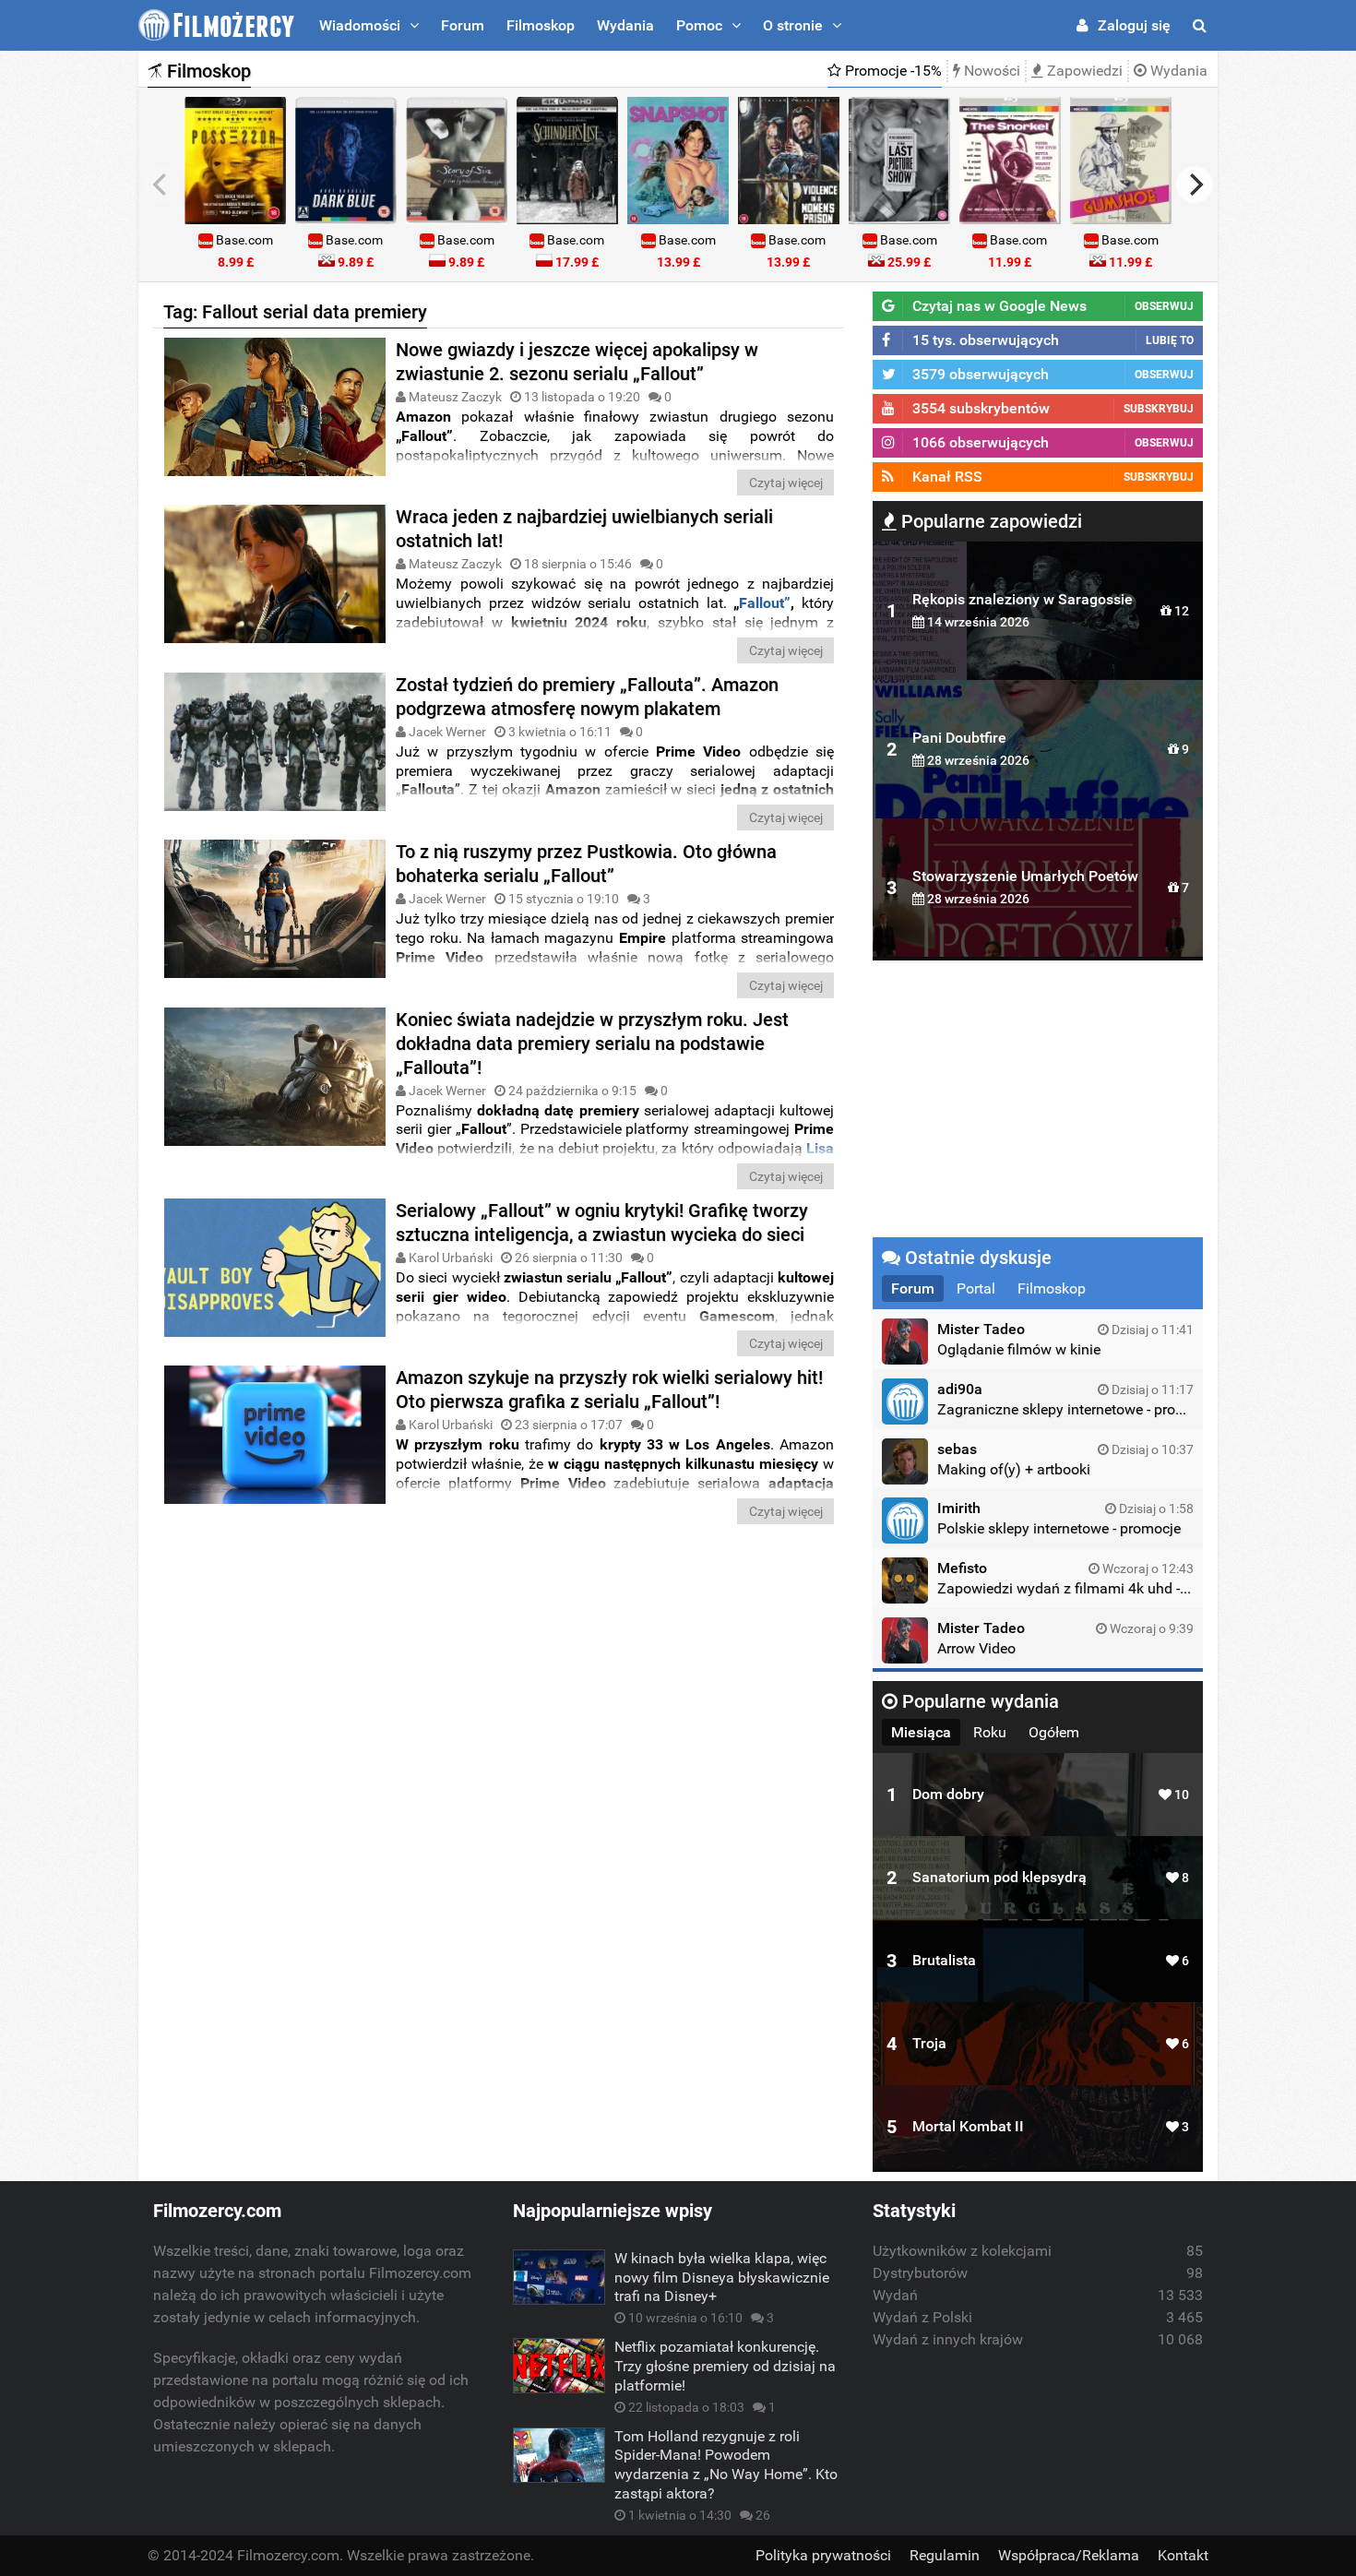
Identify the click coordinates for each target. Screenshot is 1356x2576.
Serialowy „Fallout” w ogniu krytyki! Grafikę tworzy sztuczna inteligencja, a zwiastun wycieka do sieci (602, 1222)
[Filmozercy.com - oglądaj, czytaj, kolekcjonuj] (216, 25)
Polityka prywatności (823, 2555)
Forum (463, 25)
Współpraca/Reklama (1069, 2555)
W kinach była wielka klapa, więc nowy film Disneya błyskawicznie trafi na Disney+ (722, 2278)
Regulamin (945, 2555)
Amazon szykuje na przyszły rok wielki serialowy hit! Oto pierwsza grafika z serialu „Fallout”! (609, 1389)
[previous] (161, 185)
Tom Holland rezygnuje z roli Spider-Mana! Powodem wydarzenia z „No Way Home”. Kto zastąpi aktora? (726, 2465)
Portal (976, 1288)
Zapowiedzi (1083, 71)
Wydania (625, 25)
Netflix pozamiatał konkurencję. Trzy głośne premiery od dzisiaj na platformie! (725, 2366)
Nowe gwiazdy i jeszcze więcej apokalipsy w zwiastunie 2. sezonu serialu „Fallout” (577, 362)
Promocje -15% (892, 71)
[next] (1195, 185)
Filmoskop (541, 25)
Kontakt (1183, 2555)
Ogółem (1054, 1732)
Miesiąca (921, 1732)
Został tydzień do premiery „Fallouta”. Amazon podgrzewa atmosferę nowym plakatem (587, 697)
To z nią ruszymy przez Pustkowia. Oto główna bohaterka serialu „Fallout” (586, 864)
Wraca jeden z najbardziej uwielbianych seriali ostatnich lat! (584, 529)
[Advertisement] (498, 1672)
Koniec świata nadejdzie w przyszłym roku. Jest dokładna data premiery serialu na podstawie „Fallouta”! (592, 1044)
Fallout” (765, 603)
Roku (990, 1732)
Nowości (990, 71)
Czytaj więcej (786, 483)
